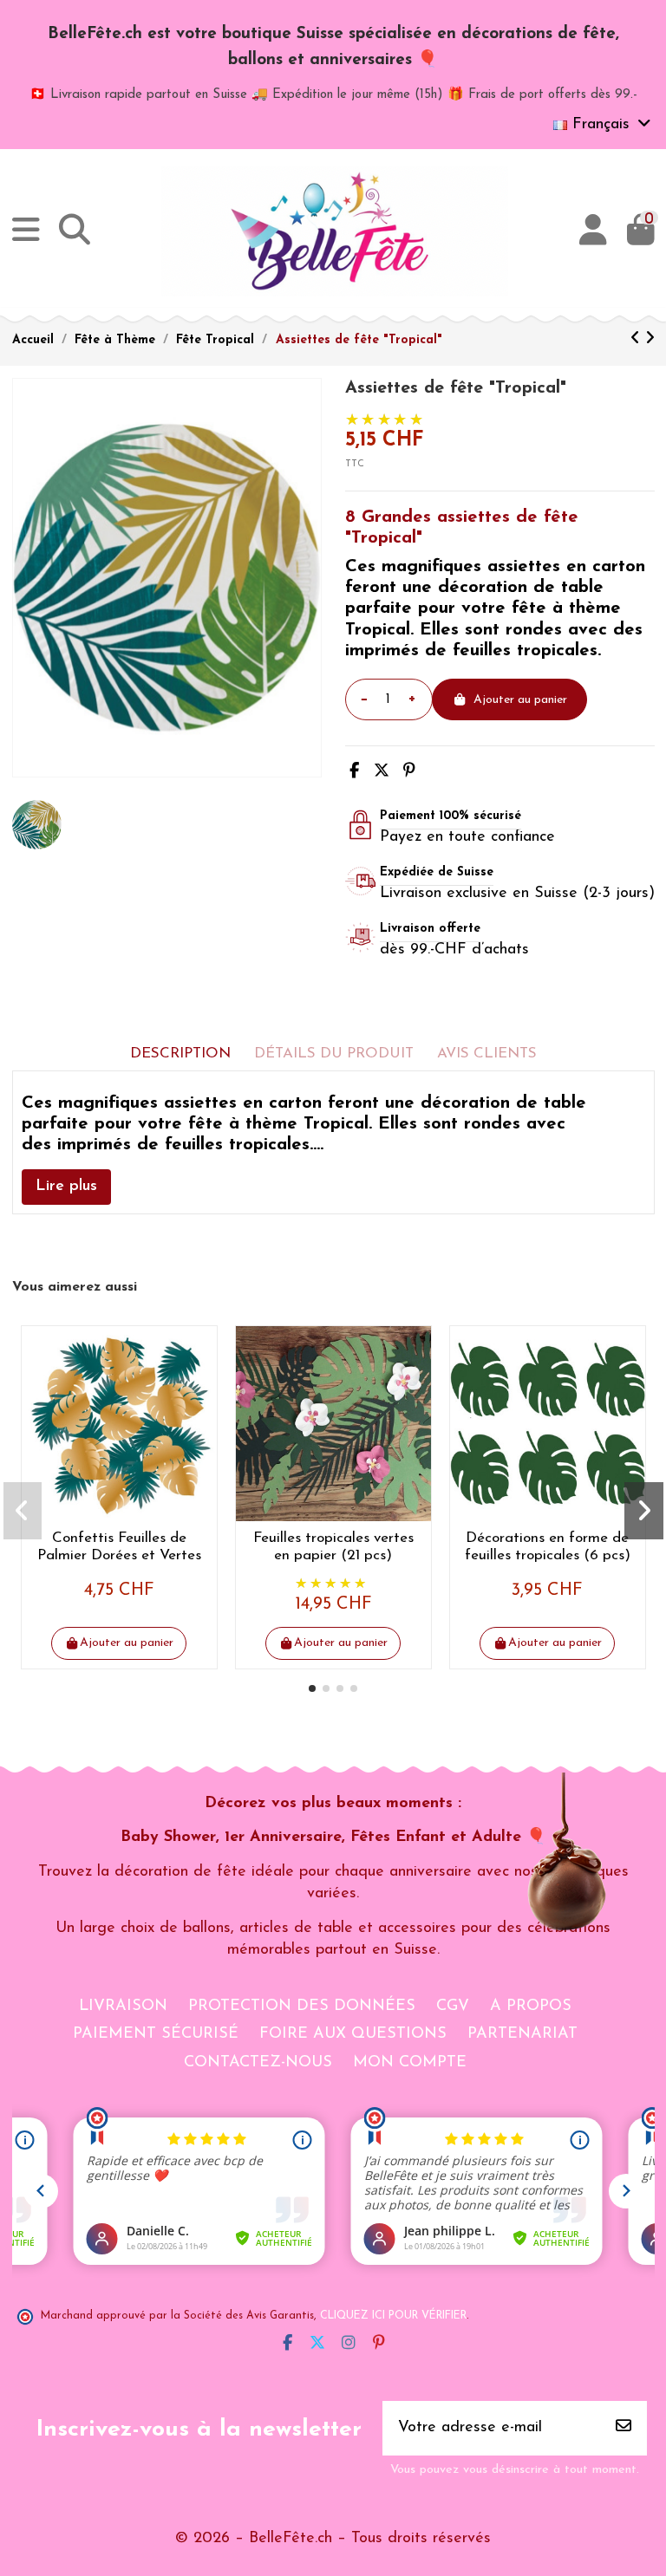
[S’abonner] (624, 2428)
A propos (531, 2007)
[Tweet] (382, 772)
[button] (312, 1688)
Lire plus (66, 1187)
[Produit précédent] (638, 340)
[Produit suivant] (650, 340)
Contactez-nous (258, 2063)
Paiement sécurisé (156, 2034)
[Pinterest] (409, 772)
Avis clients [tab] (487, 1054)
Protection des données (302, 2007)
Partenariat (522, 2034)
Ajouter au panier (520, 700)
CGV (453, 2007)
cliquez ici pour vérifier (393, 2316)
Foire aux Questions (353, 2034)
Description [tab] (180, 1054)
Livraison (123, 2007)
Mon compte (410, 2063)
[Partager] (354, 772)
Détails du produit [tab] (334, 1054)
